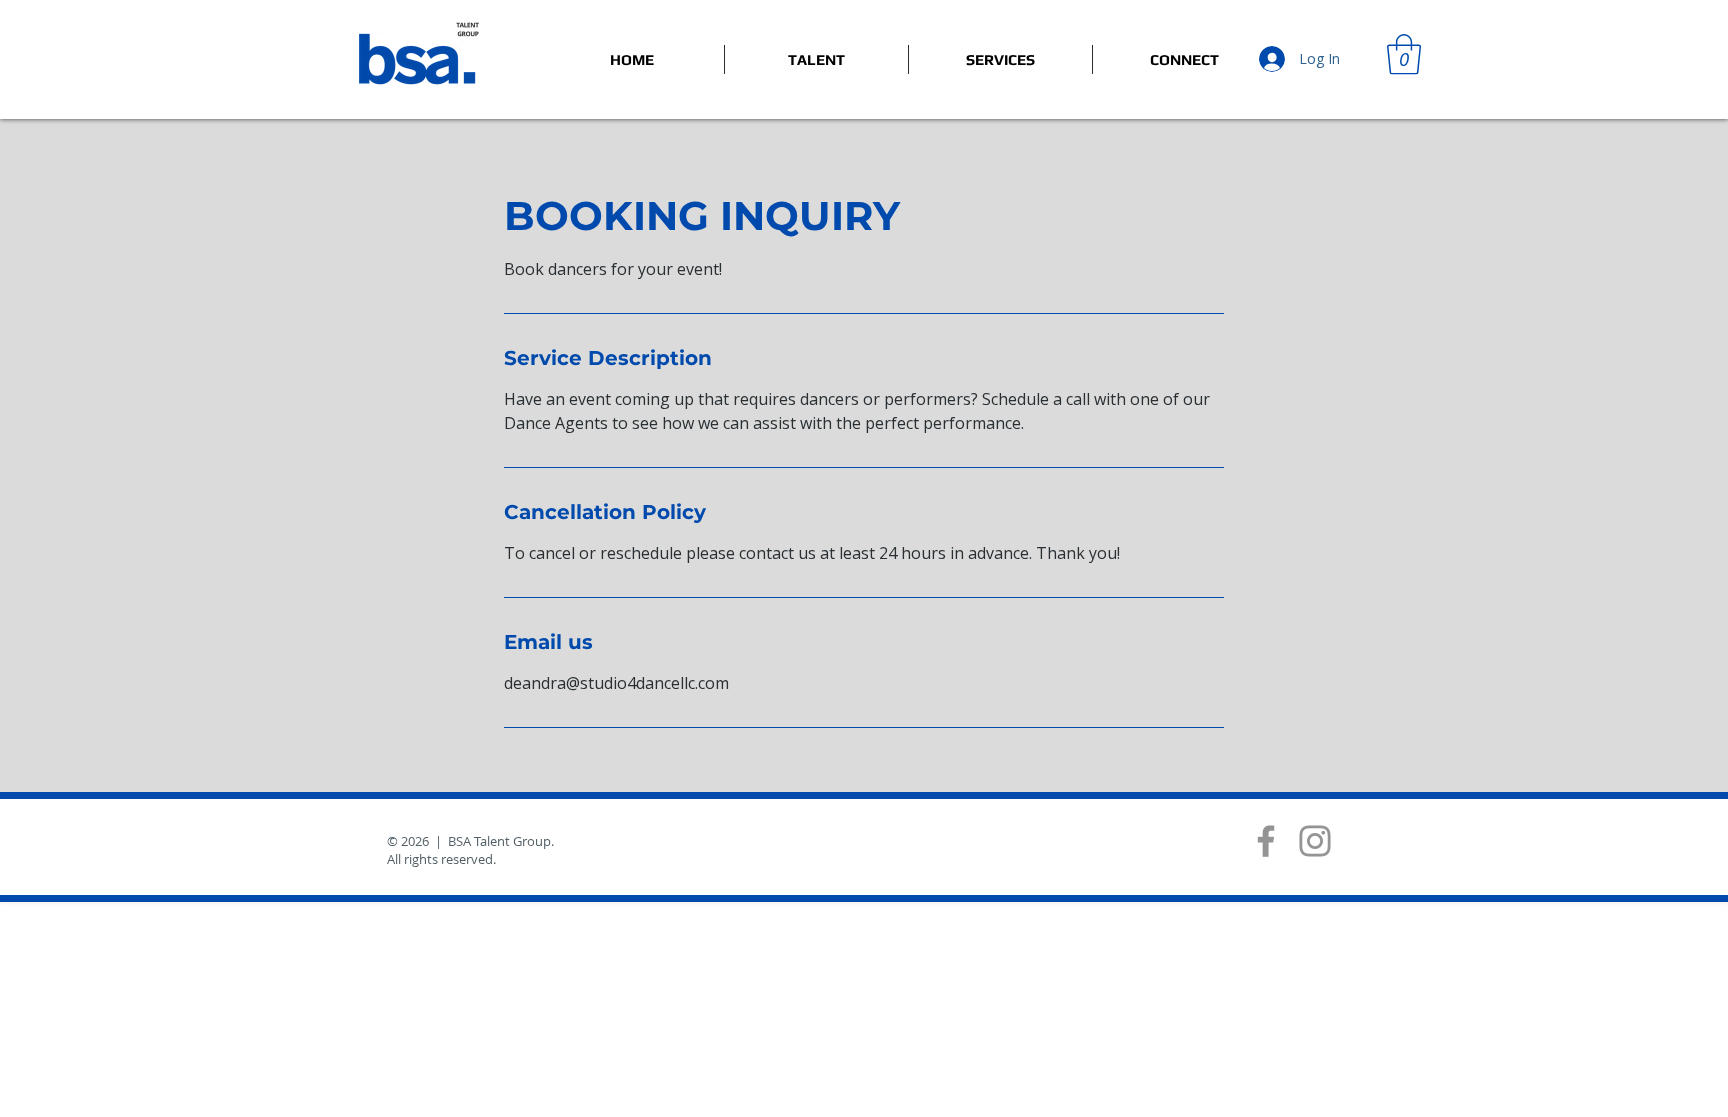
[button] (1404, 54)
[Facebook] (1266, 841)
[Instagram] (1315, 841)
